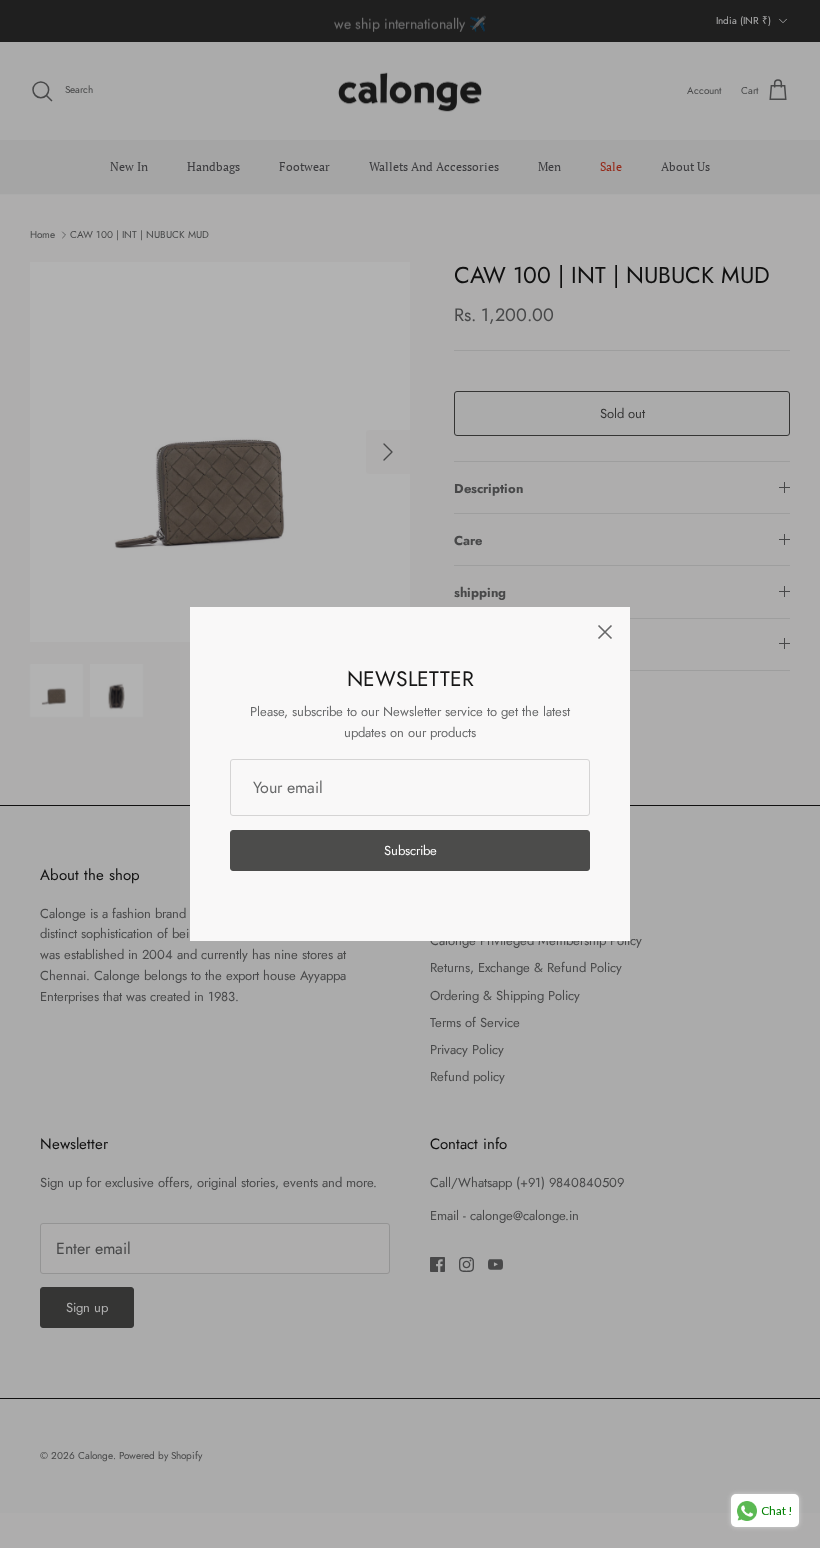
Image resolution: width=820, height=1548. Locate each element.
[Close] (605, 632)
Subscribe (410, 850)
